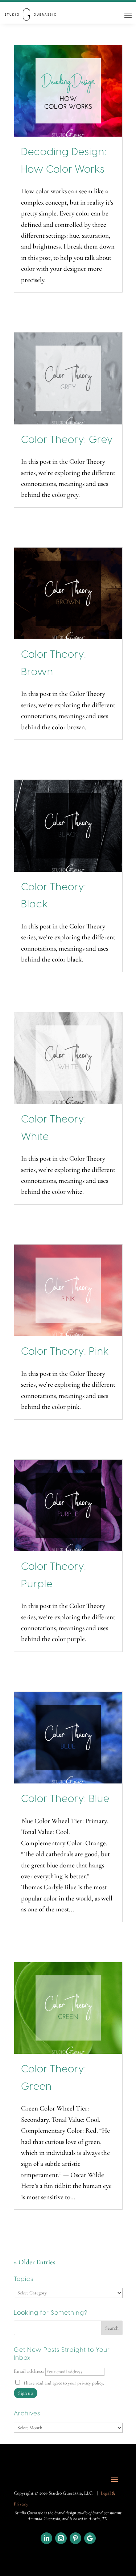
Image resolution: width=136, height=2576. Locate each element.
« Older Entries (34, 2262)
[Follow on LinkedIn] (46, 2538)
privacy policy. (91, 2383)
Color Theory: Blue (65, 1799)
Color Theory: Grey (67, 440)
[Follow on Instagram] (61, 2538)
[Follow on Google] (90, 2538)
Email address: (30, 2371)
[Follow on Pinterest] (75, 2538)
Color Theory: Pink (65, 1352)
